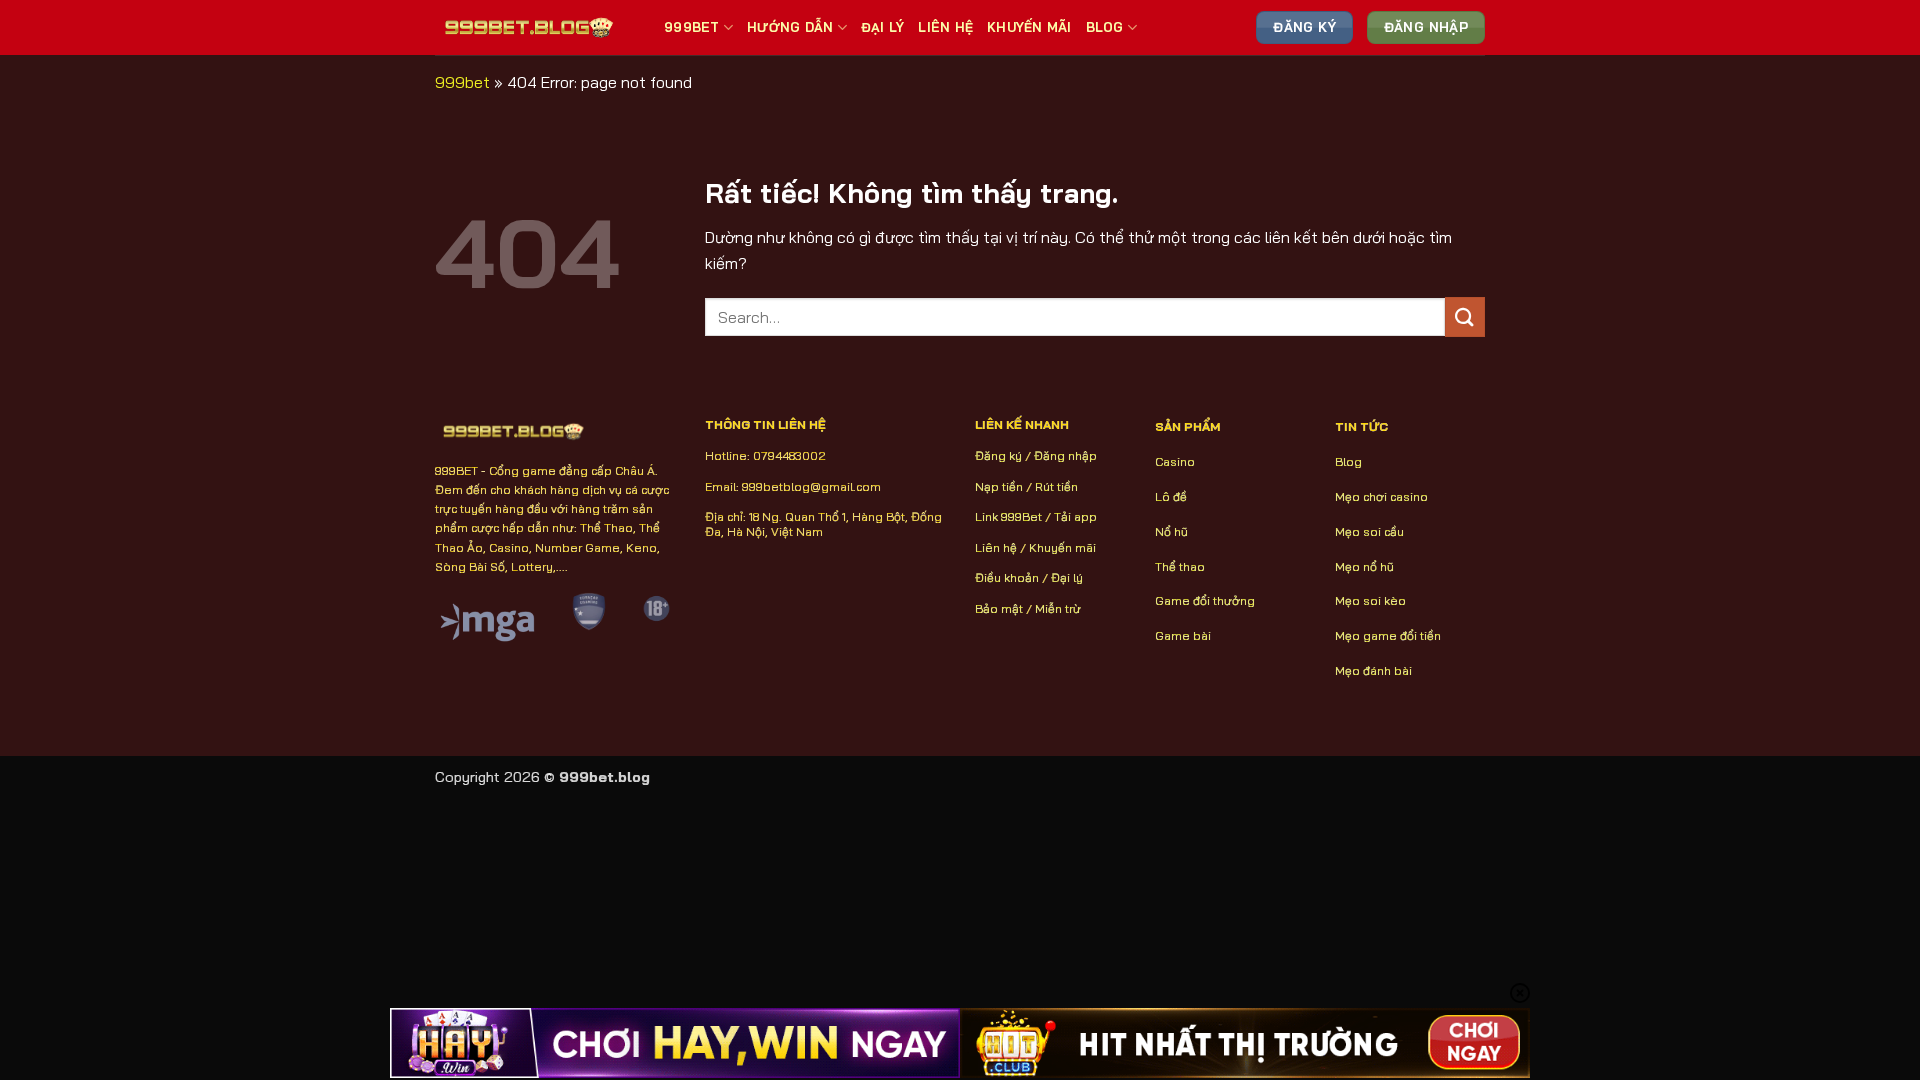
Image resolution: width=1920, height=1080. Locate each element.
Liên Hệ (945, 27)
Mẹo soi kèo (1370, 600)
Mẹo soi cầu (1369, 531)
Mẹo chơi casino (1381, 496)
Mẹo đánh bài (1373, 670)
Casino (1175, 461)
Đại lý (1067, 577)
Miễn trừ (1058, 608)
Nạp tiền (999, 486)
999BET (692, 27)
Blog (1105, 27)
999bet (462, 82)
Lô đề (1171, 496)
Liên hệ (996, 547)
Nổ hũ (1171, 531)
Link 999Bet (1008, 516)
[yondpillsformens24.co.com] (534, 27)
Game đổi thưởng (1205, 600)
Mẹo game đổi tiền (1388, 635)
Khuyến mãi (1062, 547)
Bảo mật (999, 608)
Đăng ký (998, 455)
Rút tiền (1056, 486)
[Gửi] (1465, 316)
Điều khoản (1007, 577)
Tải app (1075, 516)
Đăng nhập (1065, 455)
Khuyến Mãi (1029, 27)
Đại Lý (883, 27)
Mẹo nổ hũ (1364, 566)
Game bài (1183, 635)
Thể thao (1180, 566)
